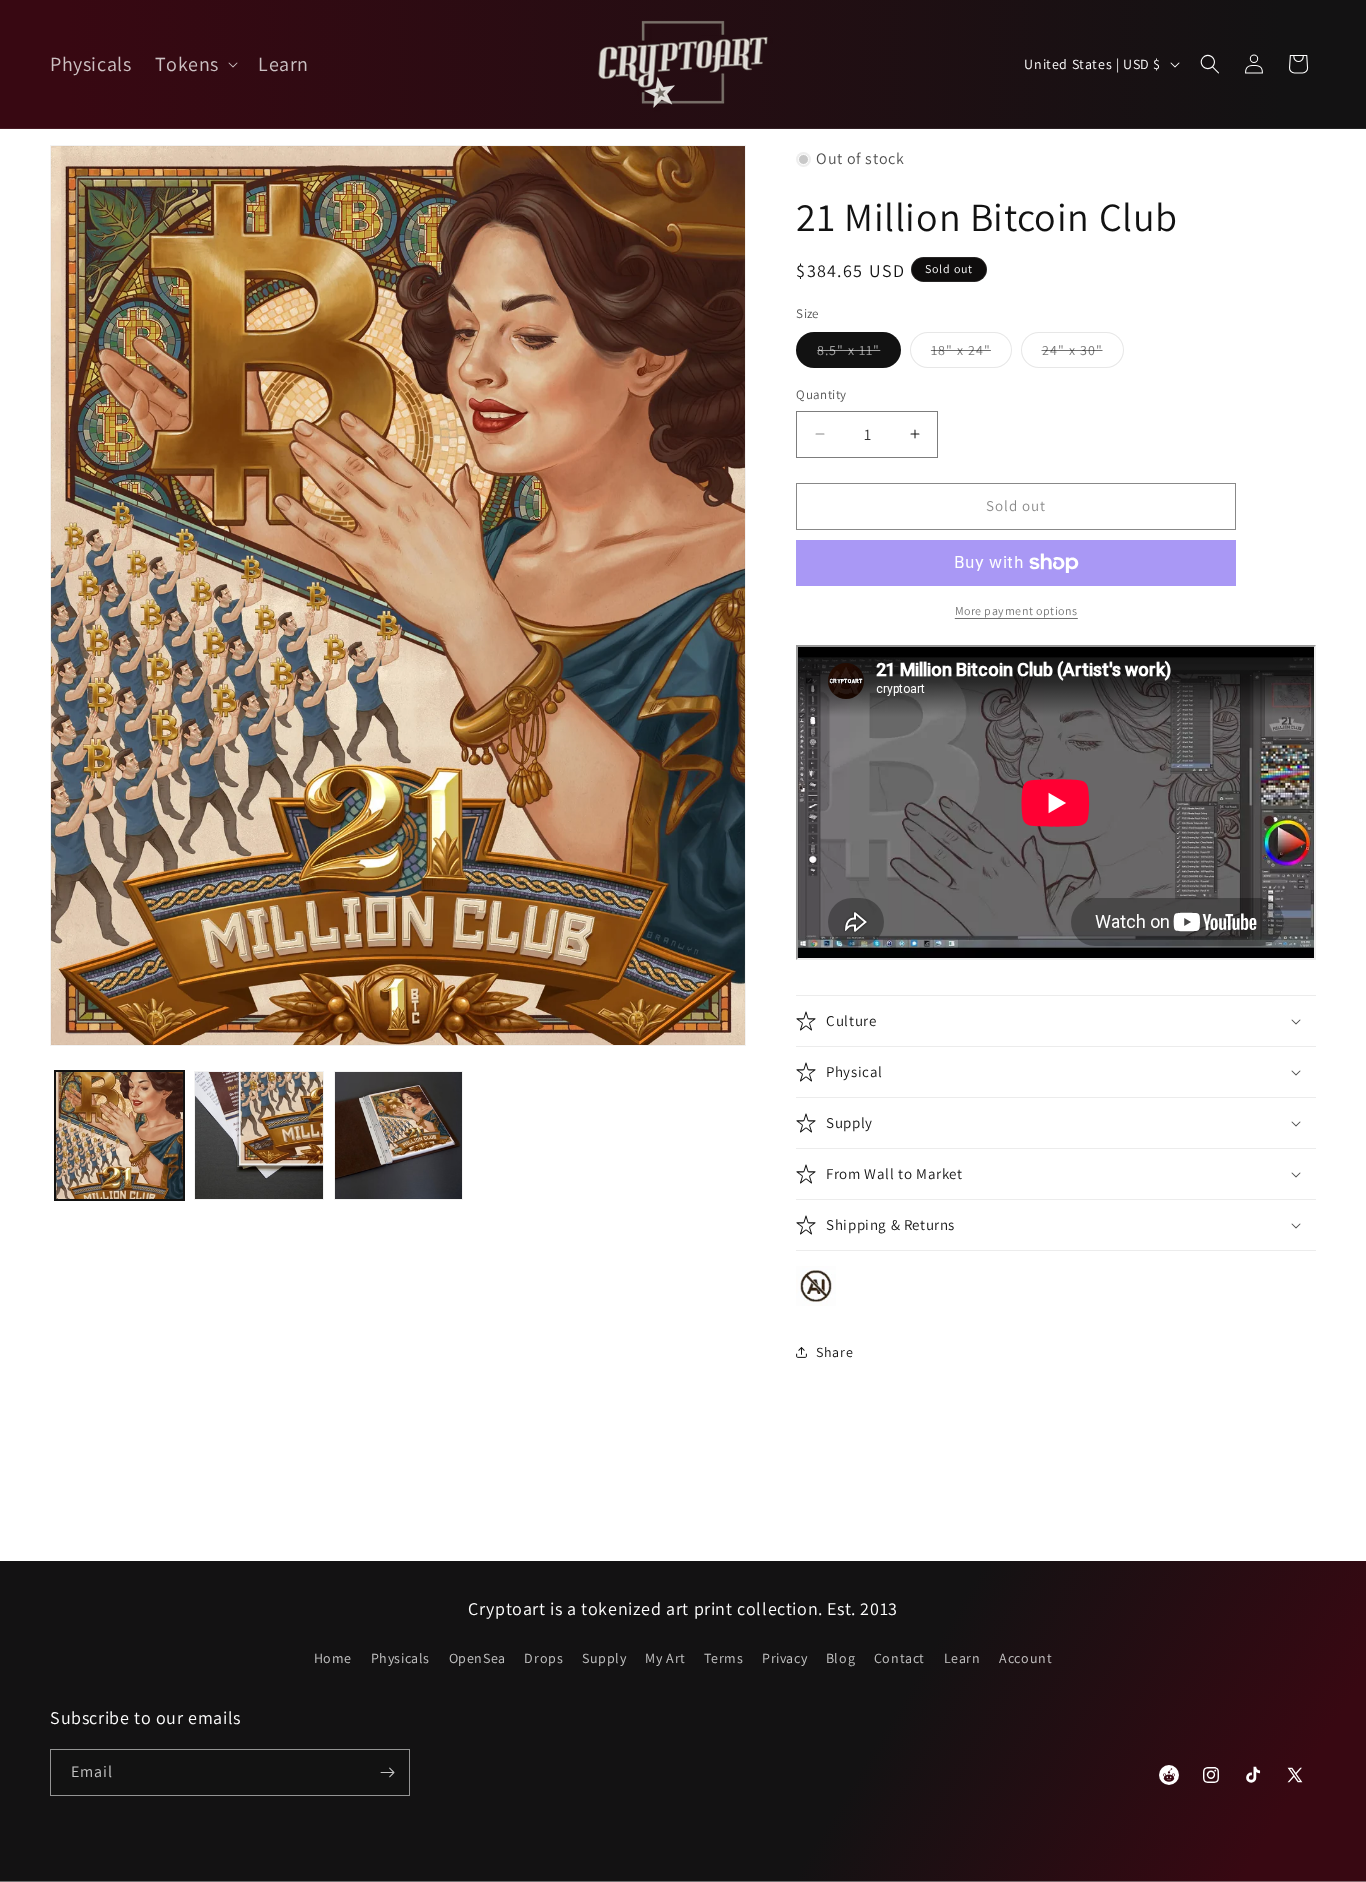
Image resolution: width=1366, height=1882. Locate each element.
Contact (899, 1658)
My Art (665, 1658)
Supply (604, 1658)
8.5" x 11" (859, 354)
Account (1025, 1658)
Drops (543, 1658)
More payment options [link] (1016, 610)
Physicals (400, 1658)
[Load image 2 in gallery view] (258, 1135)
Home (333, 1658)
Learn (962, 1658)
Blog (840, 1658)
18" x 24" (971, 354)
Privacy (784, 1658)
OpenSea (477, 1658)
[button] (194, 64)
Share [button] (834, 1352)
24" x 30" (1083, 354)
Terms (723, 1658)
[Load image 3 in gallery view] (398, 1135)
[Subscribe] (387, 1772)
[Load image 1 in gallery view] (119, 1135)
